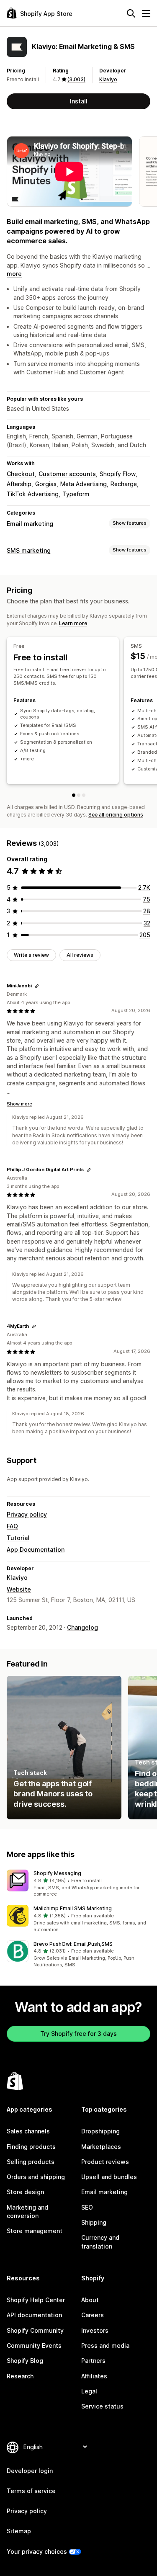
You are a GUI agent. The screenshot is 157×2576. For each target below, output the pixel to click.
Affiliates (94, 2376)
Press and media (105, 2345)
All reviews (80, 955)
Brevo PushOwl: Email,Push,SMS (73, 1944)
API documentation (34, 2315)
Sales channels (28, 2131)
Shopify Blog (25, 2361)
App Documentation (36, 1549)
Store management (35, 2231)
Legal (89, 2391)
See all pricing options (116, 815)
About (90, 2300)
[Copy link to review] (37, 986)
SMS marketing (29, 550)
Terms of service (31, 2491)
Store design (25, 2192)
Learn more (73, 623)
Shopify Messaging (57, 1873)
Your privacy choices (37, 2552)
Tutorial (18, 1538)
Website (19, 1589)
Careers (93, 2315)
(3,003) (76, 79)
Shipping (94, 2222)
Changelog (82, 1627)
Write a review (31, 955)
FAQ (12, 1526)
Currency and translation (100, 2242)
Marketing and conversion (27, 2211)
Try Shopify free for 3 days (78, 2034)
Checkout (21, 474)
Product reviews (105, 2162)
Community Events (34, 2345)
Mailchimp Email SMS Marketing (73, 1908)
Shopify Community (35, 2330)
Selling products (31, 2162)
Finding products (31, 2147)
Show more (19, 1104)
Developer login (30, 2471)
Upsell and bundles (109, 2177)
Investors (95, 2330)
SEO (87, 2207)
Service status (102, 2406)
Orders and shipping (36, 2177)
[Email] (84, 795)
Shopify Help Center (36, 2300)
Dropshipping (100, 2131)
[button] (78, 1884)
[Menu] (146, 13)
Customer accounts (67, 474)
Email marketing (30, 524)
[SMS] (79, 795)
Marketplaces (101, 2147)
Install (79, 101)
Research (20, 2376)
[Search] (131, 13)
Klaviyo (108, 79)
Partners (93, 2361)
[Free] (74, 795)
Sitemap (19, 2531)
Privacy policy (27, 1514)
